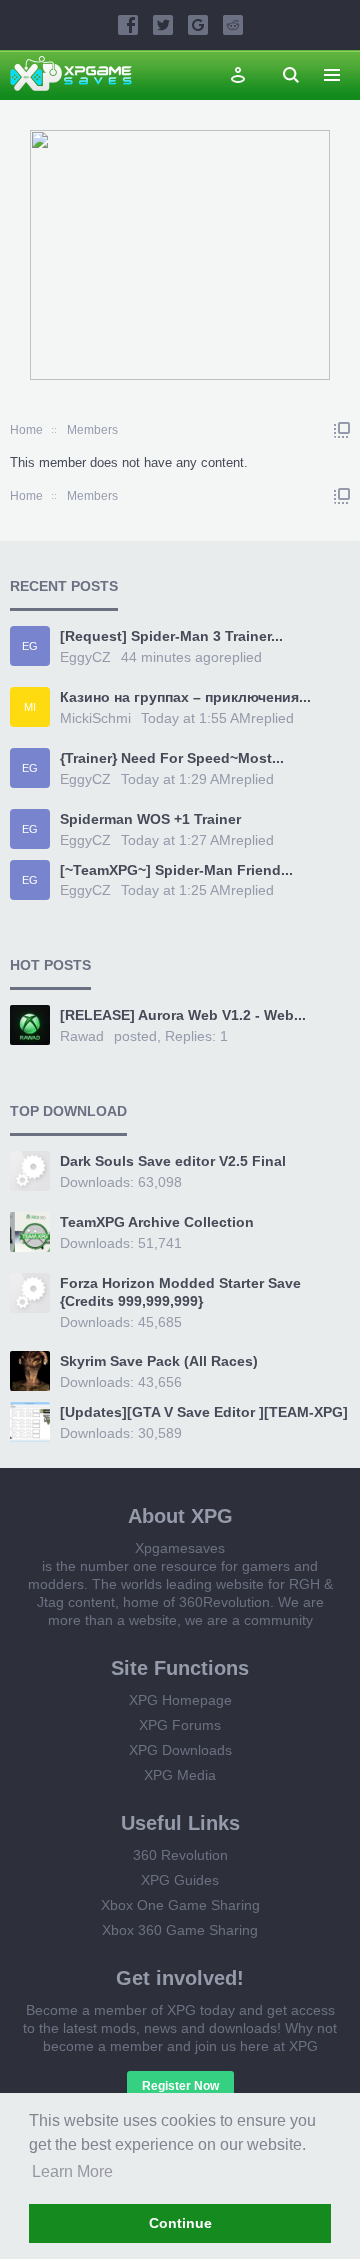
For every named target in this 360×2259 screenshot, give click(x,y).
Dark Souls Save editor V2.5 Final (173, 1161)
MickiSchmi (95, 718)
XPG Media (180, 1775)
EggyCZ (85, 657)
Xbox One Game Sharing (180, 1905)
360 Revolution (180, 1855)
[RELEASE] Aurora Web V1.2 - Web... (183, 1015)
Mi (30, 707)
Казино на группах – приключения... (185, 697)
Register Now (180, 2086)
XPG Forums (180, 1725)
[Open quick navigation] (342, 430)
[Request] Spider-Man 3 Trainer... (171, 636)
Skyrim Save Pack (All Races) (159, 1361)
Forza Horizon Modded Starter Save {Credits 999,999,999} (180, 1292)
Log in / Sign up (238, 75)
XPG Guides (180, 1880)
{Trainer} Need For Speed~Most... (172, 758)
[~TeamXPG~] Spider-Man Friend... (176, 870)
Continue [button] (180, 2223)
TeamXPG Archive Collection (157, 1222)
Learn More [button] (72, 2171)
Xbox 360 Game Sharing (180, 1930)
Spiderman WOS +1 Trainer (150, 819)
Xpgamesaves (180, 1548)
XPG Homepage (180, 1700)
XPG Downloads (180, 1750)
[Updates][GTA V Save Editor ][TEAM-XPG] (204, 1412)
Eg (30, 646)
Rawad (82, 1036)
